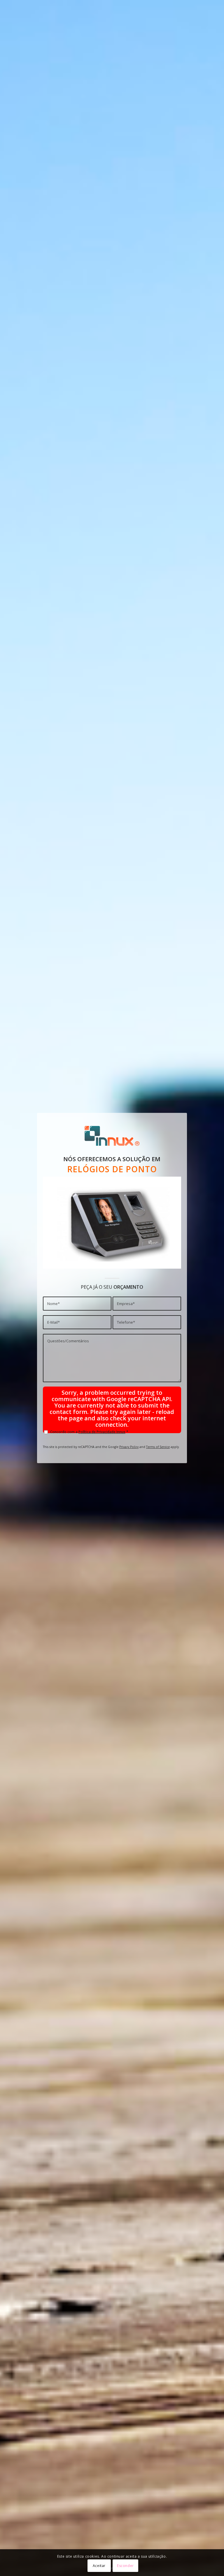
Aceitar (99, 2566)
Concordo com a (89, 1432)
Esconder (125, 2566)
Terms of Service (158, 1447)
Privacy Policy (129, 1447)
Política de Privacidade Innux (102, 1432)
